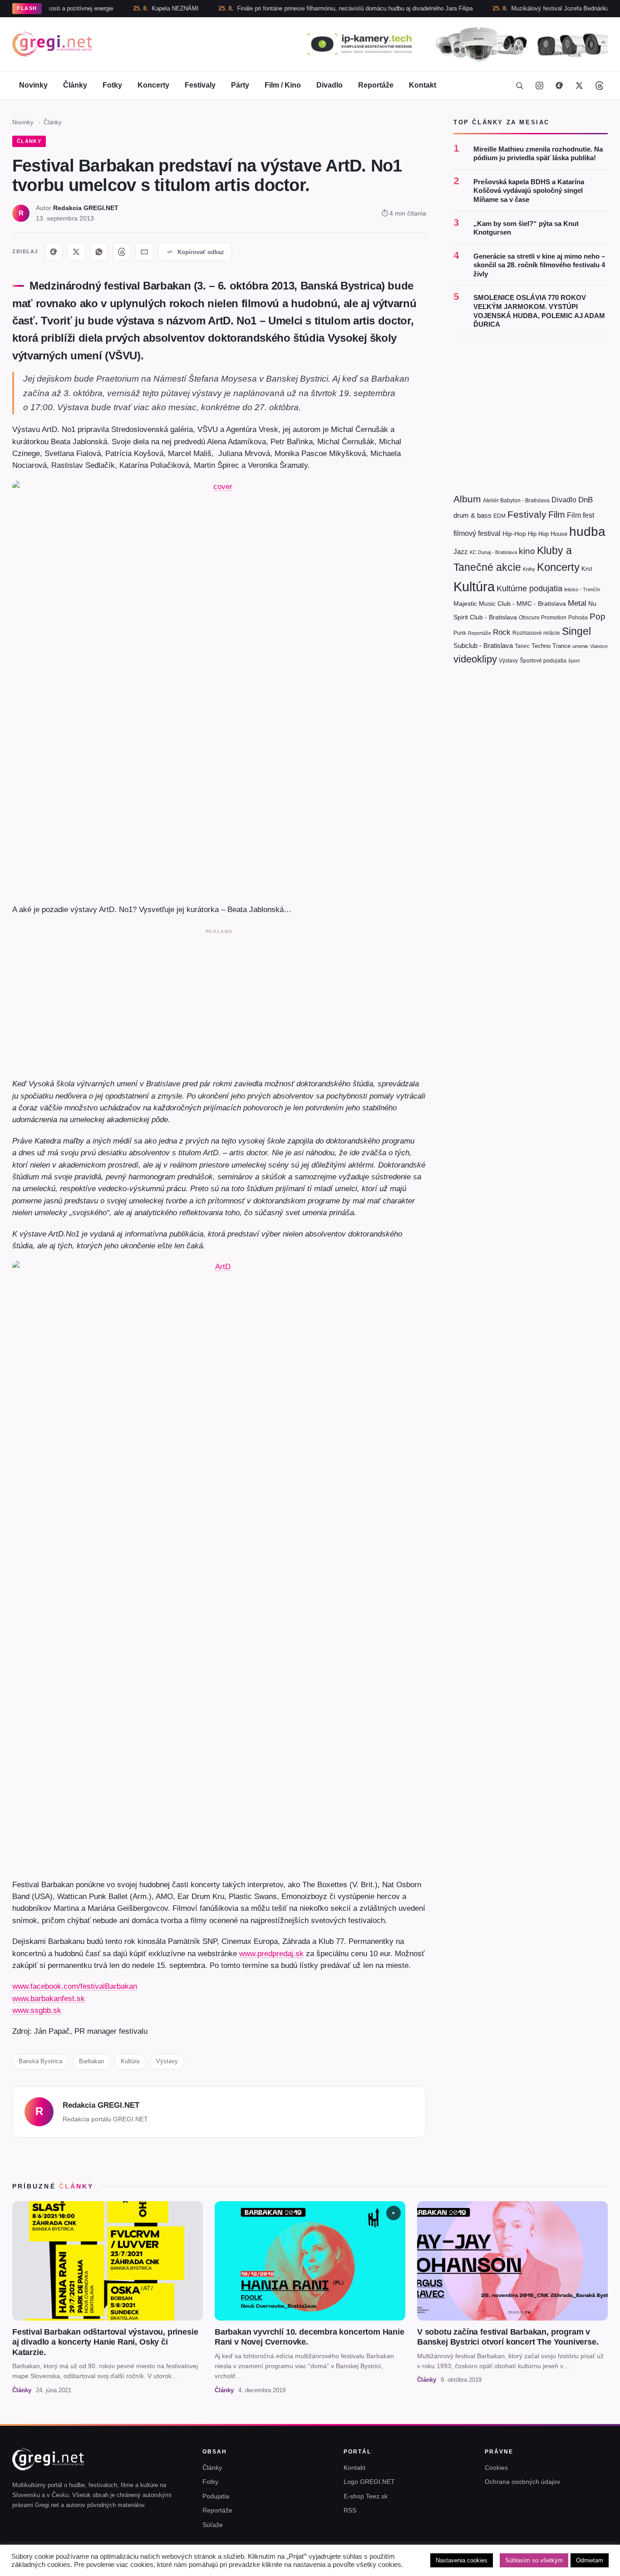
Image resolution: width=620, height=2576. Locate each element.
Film (557, 514)
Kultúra (130, 2061)
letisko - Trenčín (582, 589)
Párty (240, 85)
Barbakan (91, 2061)
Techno (541, 645)
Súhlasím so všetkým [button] (534, 2560)
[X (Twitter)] (579, 85)
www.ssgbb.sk (37, 2010)
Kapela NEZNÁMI (128, 8)
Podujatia (216, 2496)
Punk (460, 633)
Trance (561, 645)
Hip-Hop (514, 534)
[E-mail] (144, 252)
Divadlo (330, 85)
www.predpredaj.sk (271, 1953)
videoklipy (475, 659)
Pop (598, 616)
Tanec (522, 646)
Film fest (581, 515)
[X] (76, 252)
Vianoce (599, 646)
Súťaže (213, 2525)
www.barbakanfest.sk (49, 1998)
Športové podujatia (543, 660)
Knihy (529, 569)
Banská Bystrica (40, 2061)
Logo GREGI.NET (369, 2482)
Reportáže (376, 85)
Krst (587, 569)
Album (467, 499)
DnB (586, 500)
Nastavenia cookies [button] (462, 2560)
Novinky (33, 85)
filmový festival (477, 533)
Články (75, 85)
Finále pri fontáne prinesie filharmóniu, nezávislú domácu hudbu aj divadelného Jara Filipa (308, 8)
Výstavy (167, 2061)
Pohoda (578, 617)
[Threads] (599, 85)
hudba (587, 532)
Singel (576, 631)
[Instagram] (539, 85)
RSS (350, 2510)
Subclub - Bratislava (483, 645)
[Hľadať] (519, 85)
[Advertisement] (219, 1001)
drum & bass (472, 515)
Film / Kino (283, 85)
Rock (502, 632)
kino (527, 551)
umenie (580, 646)
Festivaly (200, 85)
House (559, 534)
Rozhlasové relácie (536, 633)
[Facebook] (559, 85)
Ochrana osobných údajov (522, 2482)
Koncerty (153, 85)
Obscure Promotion (543, 617)
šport (574, 660)
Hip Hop (538, 534)
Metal (577, 603)
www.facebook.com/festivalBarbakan (75, 1986)
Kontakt (423, 85)
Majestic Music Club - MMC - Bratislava (510, 603)
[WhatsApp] (99, 252)
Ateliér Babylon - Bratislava (516, 500)
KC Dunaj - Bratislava (493, 552)
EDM (499, 515)
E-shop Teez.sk (366, 2496)
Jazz (461, 551)
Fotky (112, 85)
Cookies (496, 2468)
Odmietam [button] (590, 2560)
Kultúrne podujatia (529, 588)
